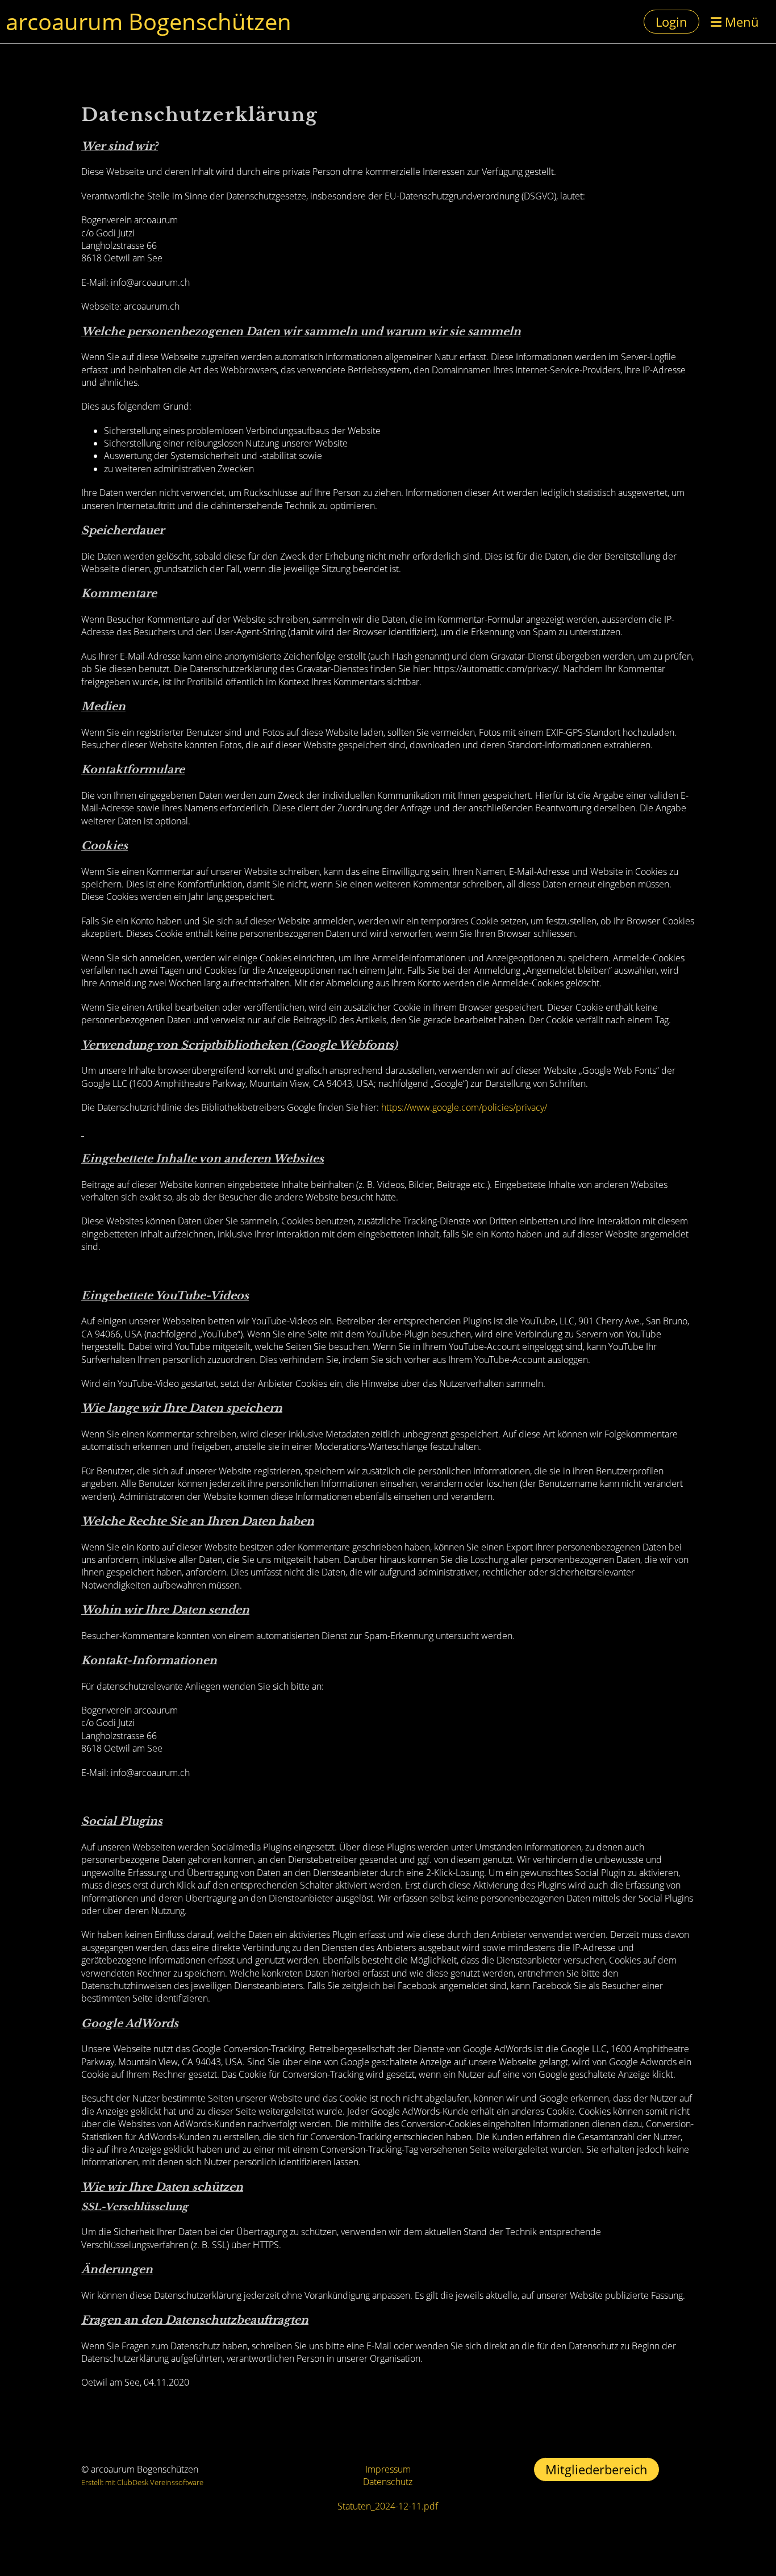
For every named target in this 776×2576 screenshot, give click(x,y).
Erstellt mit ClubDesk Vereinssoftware (142, 2482)
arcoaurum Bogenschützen (149, 21)
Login (671, 22)
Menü (740, 22)
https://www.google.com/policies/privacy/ (464, 1107)
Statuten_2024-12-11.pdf (388, 2506)
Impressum (388, 2469)
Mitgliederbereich (596, 2469)
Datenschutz (388, 2482)
